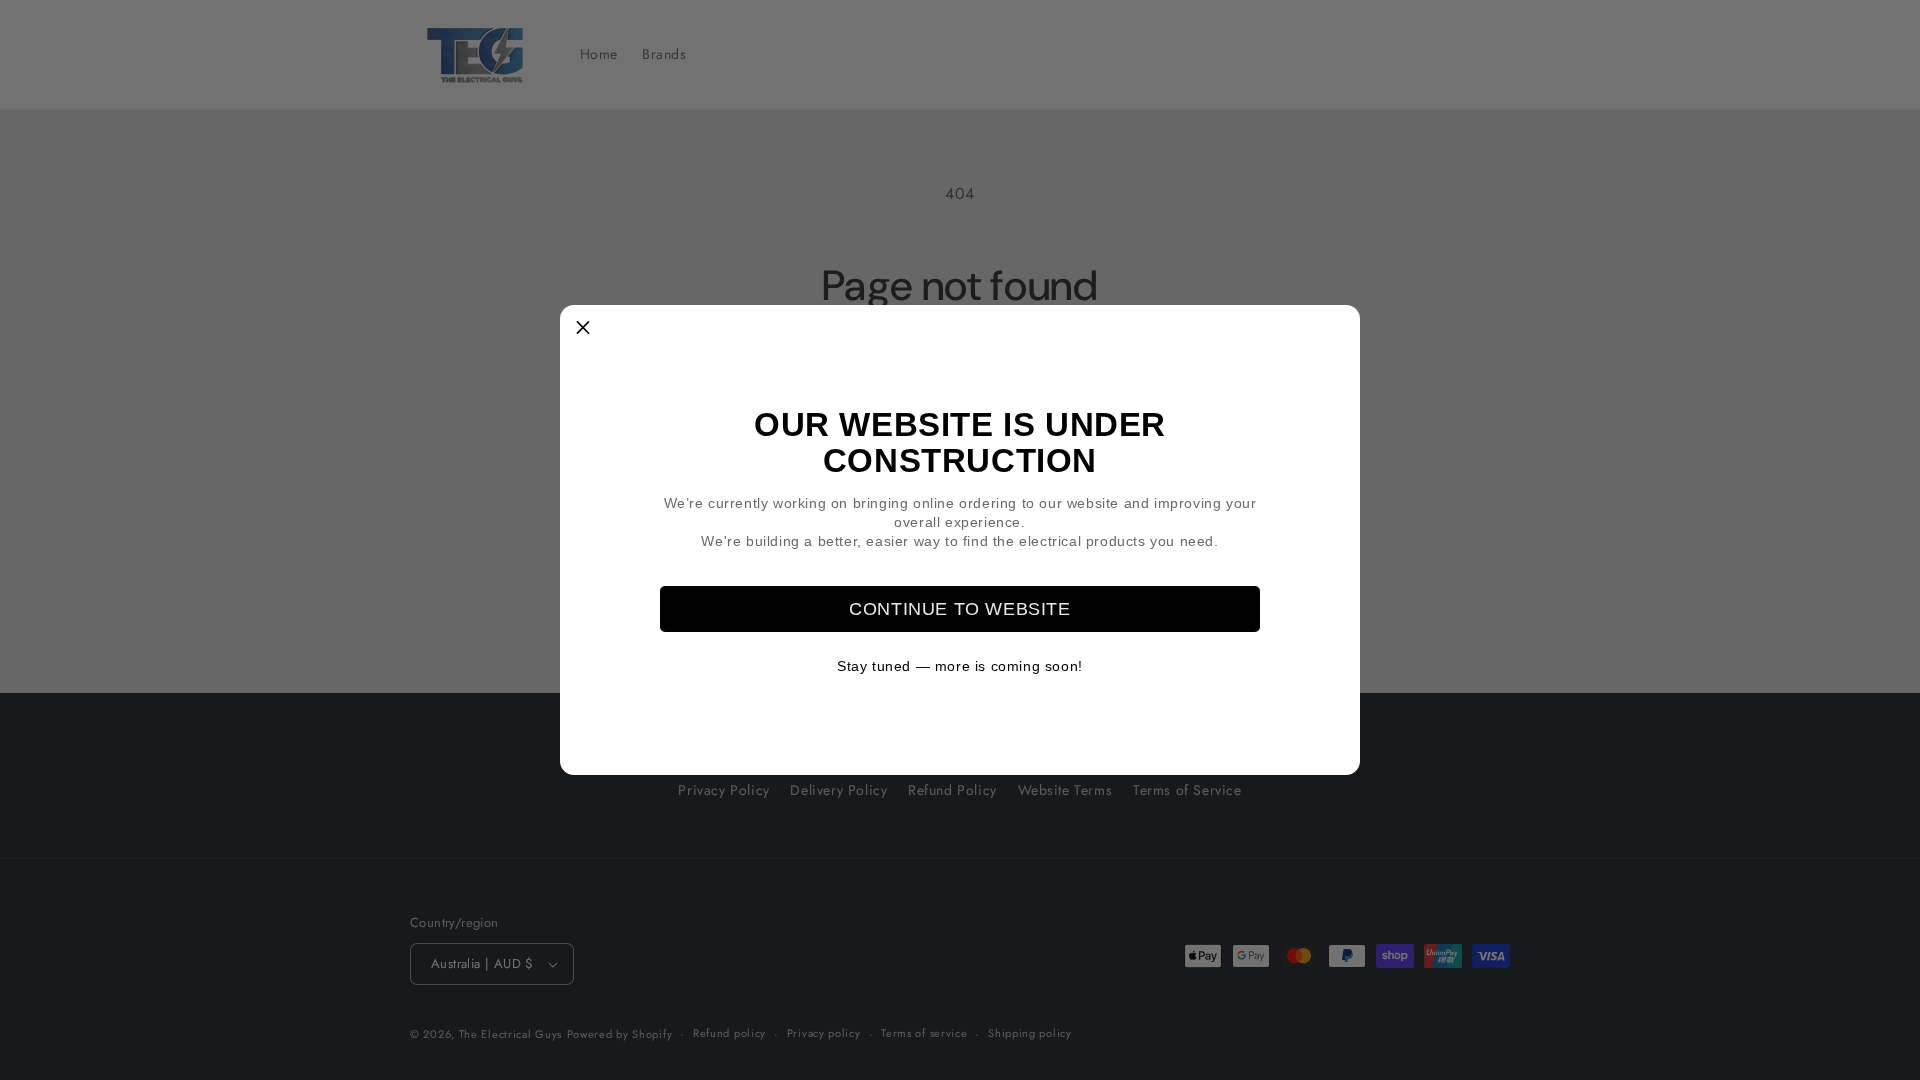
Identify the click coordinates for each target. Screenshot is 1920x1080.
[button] (583, 328)
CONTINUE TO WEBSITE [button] (959, 609)
